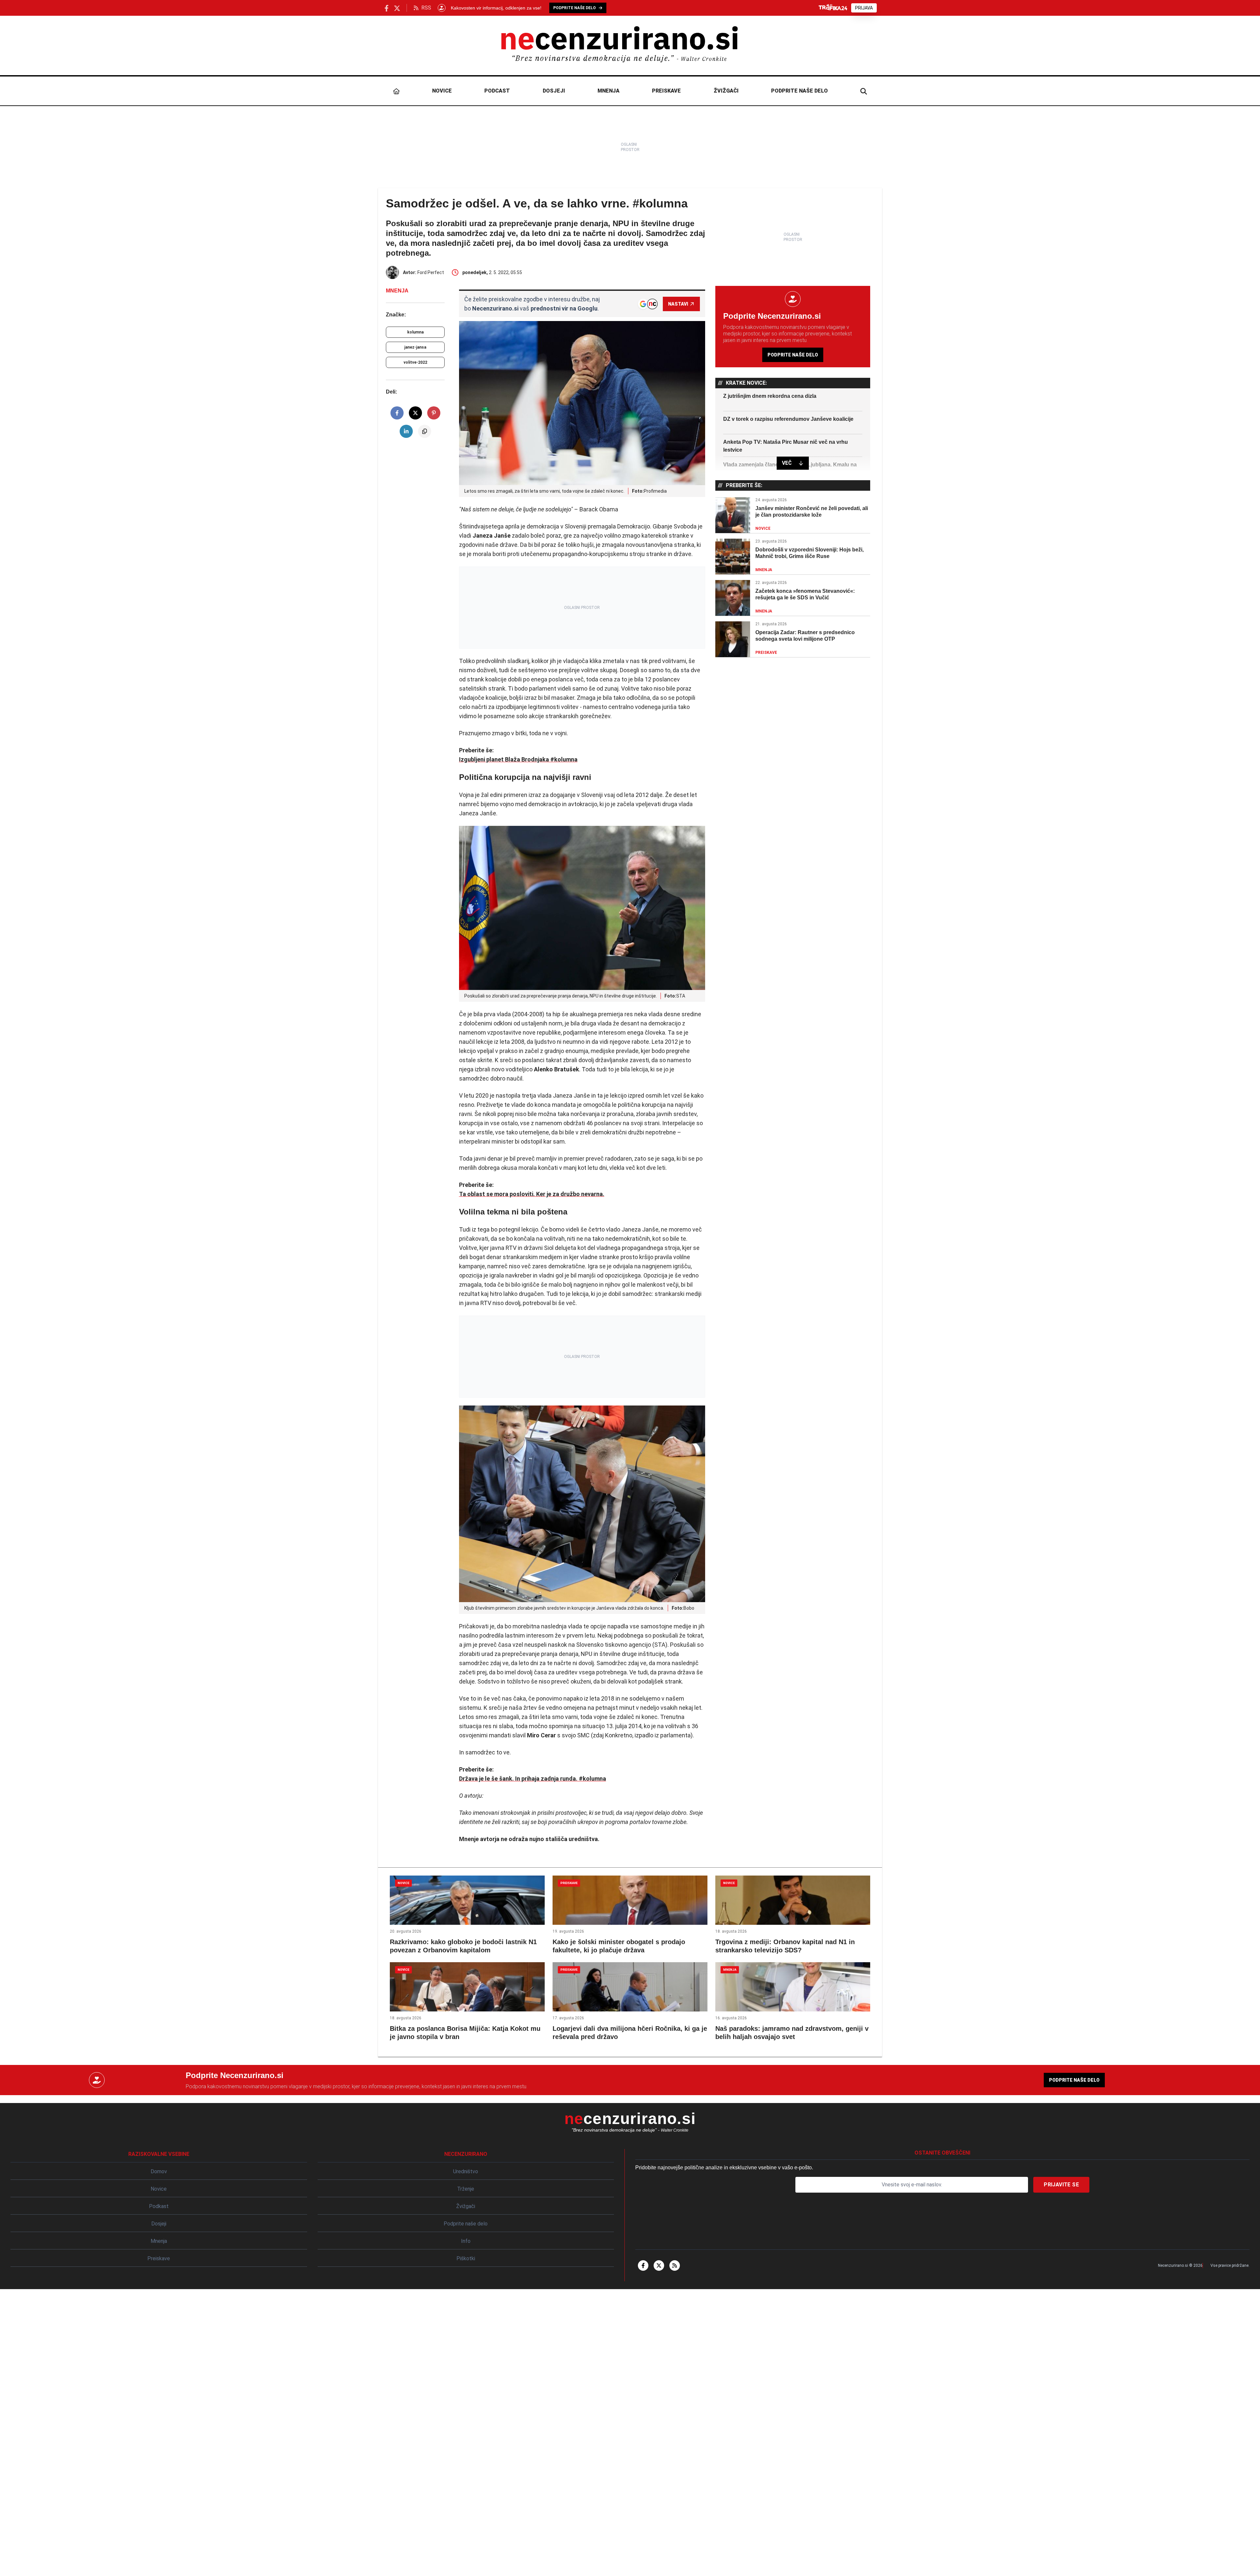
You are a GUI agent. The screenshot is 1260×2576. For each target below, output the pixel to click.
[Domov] (396, 91)
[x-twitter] (659, 2265)
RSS (426, 8)
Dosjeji (554, 91)
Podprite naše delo (799, 91)
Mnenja (609, 91)
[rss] (675, 2265)
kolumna (415, 332)
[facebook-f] (643, 2265)
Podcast (497, 91)
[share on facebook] (397, 413)
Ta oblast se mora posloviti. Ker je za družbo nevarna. (532, 1194)
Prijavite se (1061, 2185)
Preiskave (666, 91)
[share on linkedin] (406, 431)
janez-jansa (415, 347)
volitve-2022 (415, 362)
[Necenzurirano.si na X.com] (397, 8)
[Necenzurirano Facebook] (387, 8)
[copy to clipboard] (425, 431)
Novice (442, 91)
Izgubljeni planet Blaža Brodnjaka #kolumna (518, 759)
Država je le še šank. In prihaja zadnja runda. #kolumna (533, 1779)
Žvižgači (726, 91)
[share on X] (415, 413)
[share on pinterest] (434, 413)
